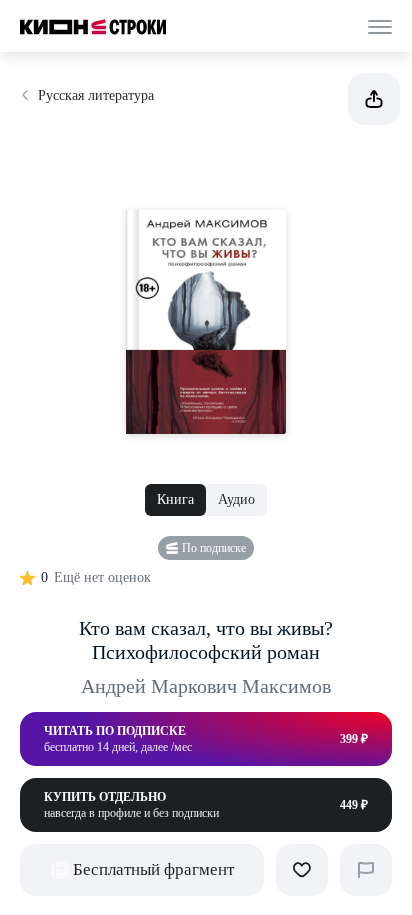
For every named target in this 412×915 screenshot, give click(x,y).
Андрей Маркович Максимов (206, 686)
